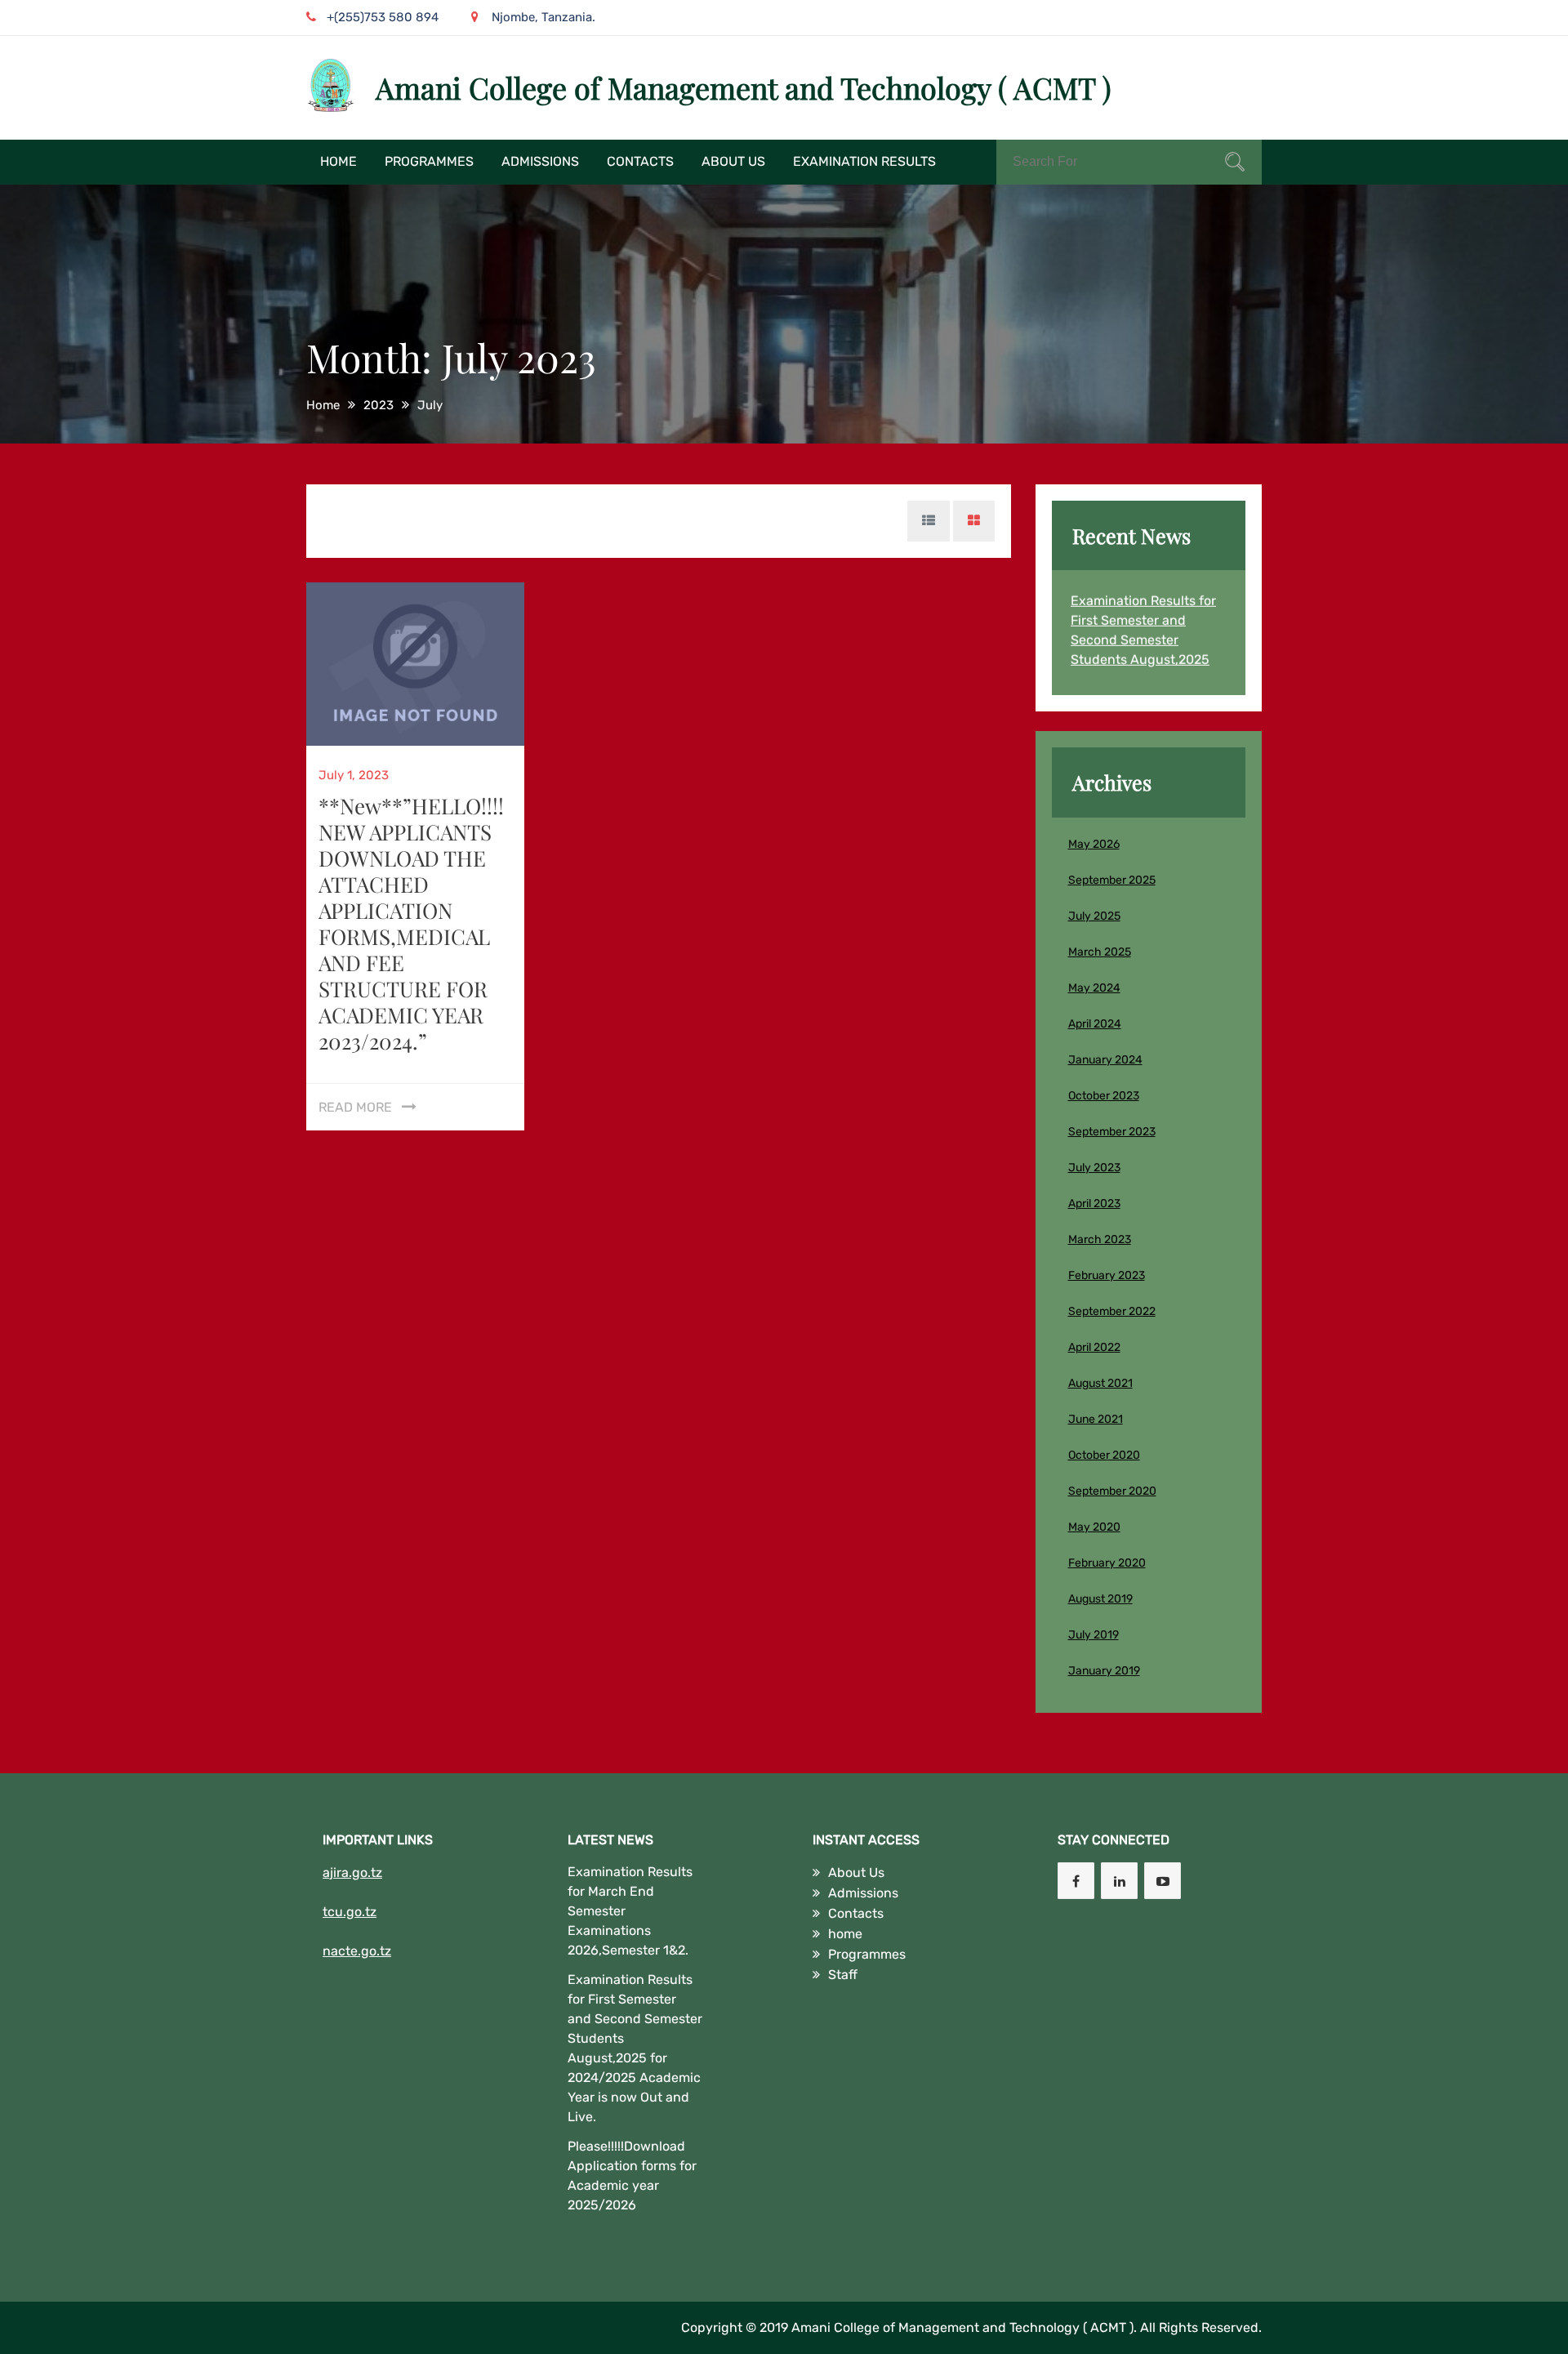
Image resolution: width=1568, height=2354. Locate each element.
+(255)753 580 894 (383, 17)
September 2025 (1112, 880)
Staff (843, 1975)
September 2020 (1112, 1491)
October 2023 (1104, 1096)
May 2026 (1094, 844)
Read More (355, 1107)
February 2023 (1107, 1275)
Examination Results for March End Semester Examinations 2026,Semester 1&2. (630, 1911)
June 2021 (1096, 1419)
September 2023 (1112, 1132)
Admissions (540, 161)
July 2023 (1094, 1168)
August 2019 (1100, 1599)
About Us (733, 161)
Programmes (429, 161)
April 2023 (1094, 1204)
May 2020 (1094, 1527)
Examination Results (864, 161)
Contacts (640, 161)
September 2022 (1112, 1311)
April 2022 (1094, 1347)
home (339, 161)
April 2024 (1095, 1024)
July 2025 (1094, 916)
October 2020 (1104, 1455)
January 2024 (1105, 1060)
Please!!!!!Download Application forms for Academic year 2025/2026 (632, 2176)
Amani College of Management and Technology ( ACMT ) (744, 87)
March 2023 (1100, 1239)
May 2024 (1094, 988)
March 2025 (1100, 952)
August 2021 (1100, 1383)
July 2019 (1094, 1635)
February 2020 (1107, 1563)
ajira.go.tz (352, 1872)
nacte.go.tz (357, 1951)
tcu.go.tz (350, 1912)
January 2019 (1104, 1671)
